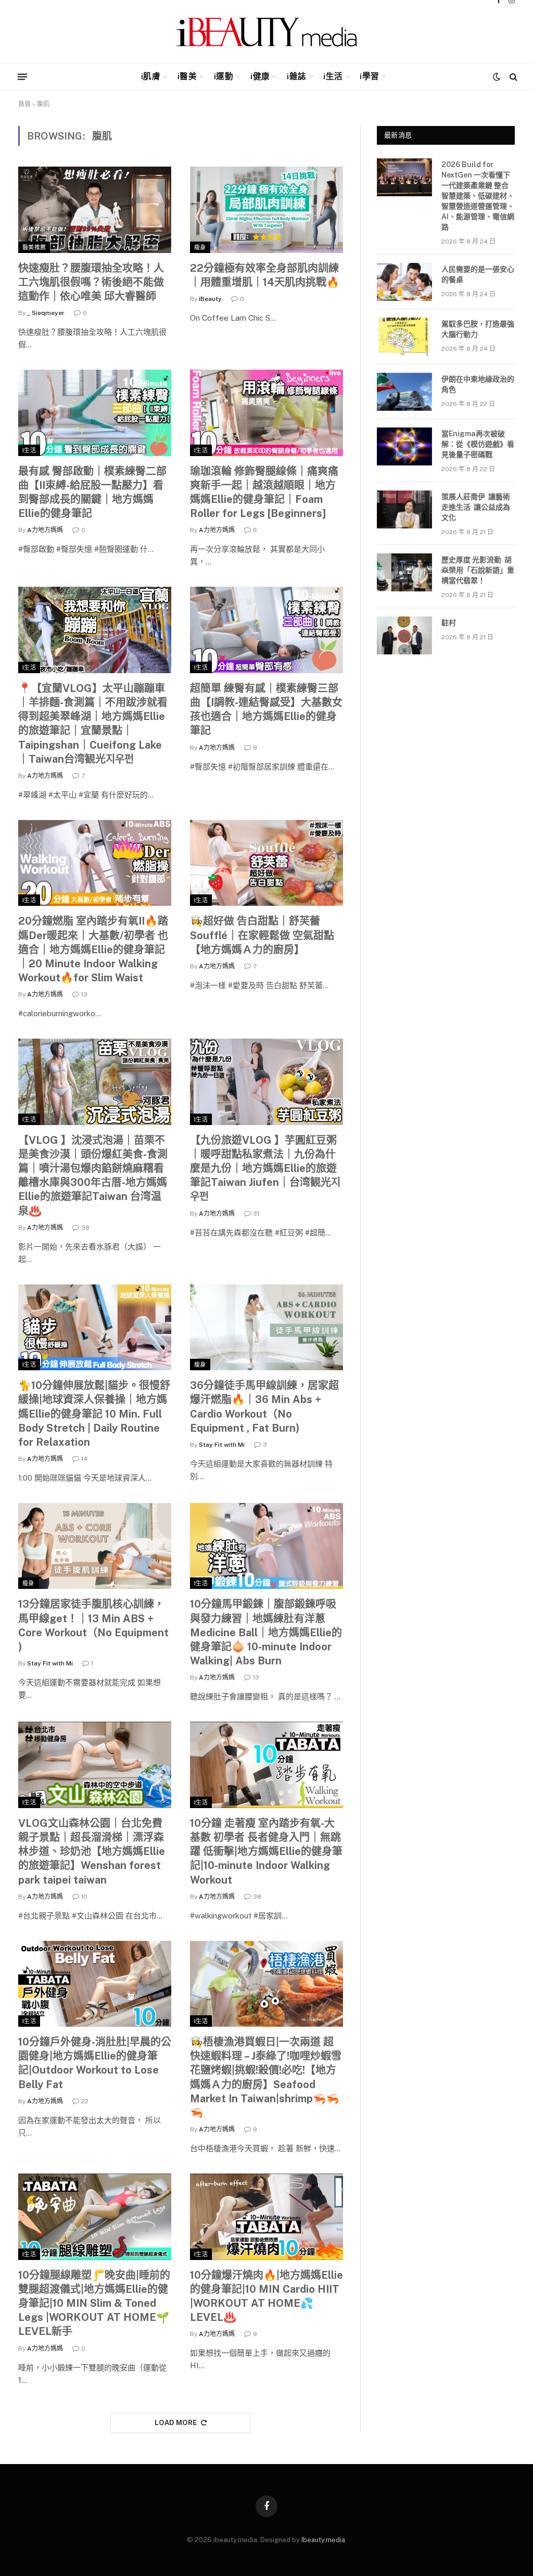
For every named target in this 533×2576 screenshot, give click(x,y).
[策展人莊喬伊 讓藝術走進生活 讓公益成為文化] (404, 509)
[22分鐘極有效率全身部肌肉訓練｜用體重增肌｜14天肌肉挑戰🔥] (266, 210)
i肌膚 (151, 76)
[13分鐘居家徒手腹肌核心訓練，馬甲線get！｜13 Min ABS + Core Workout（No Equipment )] (95, 1546)
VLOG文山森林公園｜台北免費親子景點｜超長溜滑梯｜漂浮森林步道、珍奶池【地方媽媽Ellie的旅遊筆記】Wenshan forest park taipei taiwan (92, 1852)
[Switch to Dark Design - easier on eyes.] (497, 77)
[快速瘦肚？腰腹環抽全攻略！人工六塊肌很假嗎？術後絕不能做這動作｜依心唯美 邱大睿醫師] (95, 210)
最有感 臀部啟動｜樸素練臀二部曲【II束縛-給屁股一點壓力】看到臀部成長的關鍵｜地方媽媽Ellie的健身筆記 (92, 493)
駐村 (449, 623)
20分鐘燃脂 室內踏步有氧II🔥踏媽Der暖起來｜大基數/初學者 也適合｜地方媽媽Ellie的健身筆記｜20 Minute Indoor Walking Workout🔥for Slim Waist (93, 949)
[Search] (512, 77)
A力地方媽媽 (45, 530)
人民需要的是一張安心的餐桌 (478, 274)
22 (85, 2101)
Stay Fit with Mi (222, 1445)
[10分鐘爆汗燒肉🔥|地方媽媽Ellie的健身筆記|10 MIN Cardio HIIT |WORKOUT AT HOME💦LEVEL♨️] (266, 2217)
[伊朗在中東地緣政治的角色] (404, 392)
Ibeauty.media (323, 2540)
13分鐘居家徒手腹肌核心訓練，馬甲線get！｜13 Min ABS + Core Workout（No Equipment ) (93, 1625)
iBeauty (210, 299)
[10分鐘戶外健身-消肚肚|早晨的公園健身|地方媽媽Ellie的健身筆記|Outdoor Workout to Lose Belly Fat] (95, 1984)
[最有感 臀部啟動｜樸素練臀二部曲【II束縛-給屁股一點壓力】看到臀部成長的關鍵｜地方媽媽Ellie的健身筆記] (95, 413)
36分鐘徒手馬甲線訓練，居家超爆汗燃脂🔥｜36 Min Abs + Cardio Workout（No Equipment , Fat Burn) (264, 1407)
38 (85, 1228)
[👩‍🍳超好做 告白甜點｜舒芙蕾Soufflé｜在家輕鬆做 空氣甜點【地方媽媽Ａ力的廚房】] (266, 863)
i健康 (260, 76)
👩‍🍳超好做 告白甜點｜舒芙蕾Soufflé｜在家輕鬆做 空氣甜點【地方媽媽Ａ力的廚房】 (262, 935)
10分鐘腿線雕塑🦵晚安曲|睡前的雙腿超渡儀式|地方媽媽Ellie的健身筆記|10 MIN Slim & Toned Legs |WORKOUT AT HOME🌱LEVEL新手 (94, 2303)
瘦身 (200, 247)
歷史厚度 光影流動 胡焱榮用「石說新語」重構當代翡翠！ (478, 570)
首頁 (24, 104)
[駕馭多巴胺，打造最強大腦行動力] (404, 337)
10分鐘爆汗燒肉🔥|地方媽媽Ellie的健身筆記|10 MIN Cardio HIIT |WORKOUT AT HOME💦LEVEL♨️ (266, 2296)
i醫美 (187, 76)
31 (256, 1214)
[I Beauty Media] (267, 32)
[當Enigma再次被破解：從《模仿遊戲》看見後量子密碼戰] (404, 446)
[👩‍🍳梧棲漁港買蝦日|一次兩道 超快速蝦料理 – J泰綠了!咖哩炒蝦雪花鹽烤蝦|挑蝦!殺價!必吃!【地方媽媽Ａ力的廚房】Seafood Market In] (266, 1984)
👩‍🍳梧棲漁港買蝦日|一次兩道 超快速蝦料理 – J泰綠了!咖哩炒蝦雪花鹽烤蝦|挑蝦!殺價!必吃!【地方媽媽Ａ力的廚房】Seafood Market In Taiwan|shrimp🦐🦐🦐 (266, 2077)
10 (84, 1897)
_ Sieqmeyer (46, 313)
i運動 (224, 76)
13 (84, 994)
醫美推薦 (34, 247)
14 (84, 1459)
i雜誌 (296, 76)
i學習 (369, 76)
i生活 (333, 76)
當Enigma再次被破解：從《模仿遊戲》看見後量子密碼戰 (478, 444)
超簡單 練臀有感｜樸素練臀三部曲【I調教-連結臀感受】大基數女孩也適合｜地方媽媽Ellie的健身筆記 (266, 710)
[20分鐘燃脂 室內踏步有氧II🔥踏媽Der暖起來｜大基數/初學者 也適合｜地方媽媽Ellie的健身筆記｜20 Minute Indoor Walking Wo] (95, 863)
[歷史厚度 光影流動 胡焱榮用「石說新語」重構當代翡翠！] (404, 572)
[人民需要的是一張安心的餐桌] (404, 282)
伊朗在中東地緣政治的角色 (478, 384)
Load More (176, 2423)
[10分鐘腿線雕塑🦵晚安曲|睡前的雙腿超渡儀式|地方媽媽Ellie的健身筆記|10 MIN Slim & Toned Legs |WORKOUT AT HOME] (95, 2217)
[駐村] (404, 635)
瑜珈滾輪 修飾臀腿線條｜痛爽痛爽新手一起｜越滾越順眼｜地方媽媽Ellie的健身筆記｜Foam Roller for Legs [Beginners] (264, 493)
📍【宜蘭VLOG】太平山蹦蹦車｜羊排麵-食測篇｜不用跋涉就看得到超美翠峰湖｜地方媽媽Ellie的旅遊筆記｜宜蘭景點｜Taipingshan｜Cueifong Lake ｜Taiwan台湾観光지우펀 (93, 724)
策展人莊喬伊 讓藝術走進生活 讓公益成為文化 (476, 507)
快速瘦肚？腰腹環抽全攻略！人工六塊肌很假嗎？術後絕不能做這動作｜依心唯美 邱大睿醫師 (91, 282)
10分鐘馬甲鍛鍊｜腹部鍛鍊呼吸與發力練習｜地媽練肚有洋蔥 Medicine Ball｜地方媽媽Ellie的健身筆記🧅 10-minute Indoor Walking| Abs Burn (266, 1632)
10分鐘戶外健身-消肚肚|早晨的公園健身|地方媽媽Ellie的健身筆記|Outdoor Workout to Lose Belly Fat (95, 2063)
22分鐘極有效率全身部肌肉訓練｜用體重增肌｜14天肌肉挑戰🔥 (265, 275)
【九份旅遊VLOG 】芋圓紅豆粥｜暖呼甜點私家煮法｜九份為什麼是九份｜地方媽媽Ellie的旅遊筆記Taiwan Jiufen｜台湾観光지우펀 (265, 1169)
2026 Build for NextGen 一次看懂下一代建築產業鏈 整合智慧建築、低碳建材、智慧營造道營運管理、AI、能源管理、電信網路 (478, 196)
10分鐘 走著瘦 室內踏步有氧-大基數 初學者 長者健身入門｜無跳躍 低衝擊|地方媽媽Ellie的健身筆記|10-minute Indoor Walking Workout (266, 1852)
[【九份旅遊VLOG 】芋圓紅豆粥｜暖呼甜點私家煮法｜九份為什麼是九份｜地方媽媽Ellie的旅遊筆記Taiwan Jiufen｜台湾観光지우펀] (266, 1082)
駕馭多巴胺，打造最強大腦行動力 (478, 329)
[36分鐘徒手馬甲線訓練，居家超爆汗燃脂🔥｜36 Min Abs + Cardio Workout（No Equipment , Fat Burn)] (266, 1327)
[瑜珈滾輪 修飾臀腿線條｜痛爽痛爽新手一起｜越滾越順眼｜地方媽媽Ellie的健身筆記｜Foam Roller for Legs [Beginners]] (266, 413)
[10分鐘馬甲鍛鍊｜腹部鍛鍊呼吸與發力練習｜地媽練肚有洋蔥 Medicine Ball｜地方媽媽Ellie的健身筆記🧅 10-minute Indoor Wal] (266, 1546)
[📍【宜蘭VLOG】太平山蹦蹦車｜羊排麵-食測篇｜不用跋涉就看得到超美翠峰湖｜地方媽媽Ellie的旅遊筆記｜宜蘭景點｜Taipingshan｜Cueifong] (95, 630)
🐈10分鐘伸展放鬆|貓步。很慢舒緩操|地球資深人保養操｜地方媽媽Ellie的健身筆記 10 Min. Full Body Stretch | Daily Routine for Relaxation (94, 1414)
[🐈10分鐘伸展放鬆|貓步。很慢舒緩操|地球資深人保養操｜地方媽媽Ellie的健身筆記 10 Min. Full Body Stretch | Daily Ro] (95, 1327)
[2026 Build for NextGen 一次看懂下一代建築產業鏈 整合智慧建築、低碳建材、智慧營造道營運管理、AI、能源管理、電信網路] (404, 177)
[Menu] (22, 77)
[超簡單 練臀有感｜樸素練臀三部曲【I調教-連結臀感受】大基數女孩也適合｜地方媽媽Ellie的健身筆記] (266, 630)
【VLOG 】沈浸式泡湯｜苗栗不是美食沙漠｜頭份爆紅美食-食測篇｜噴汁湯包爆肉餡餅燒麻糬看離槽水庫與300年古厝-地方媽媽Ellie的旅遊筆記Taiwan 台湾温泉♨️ (93, 1176)
